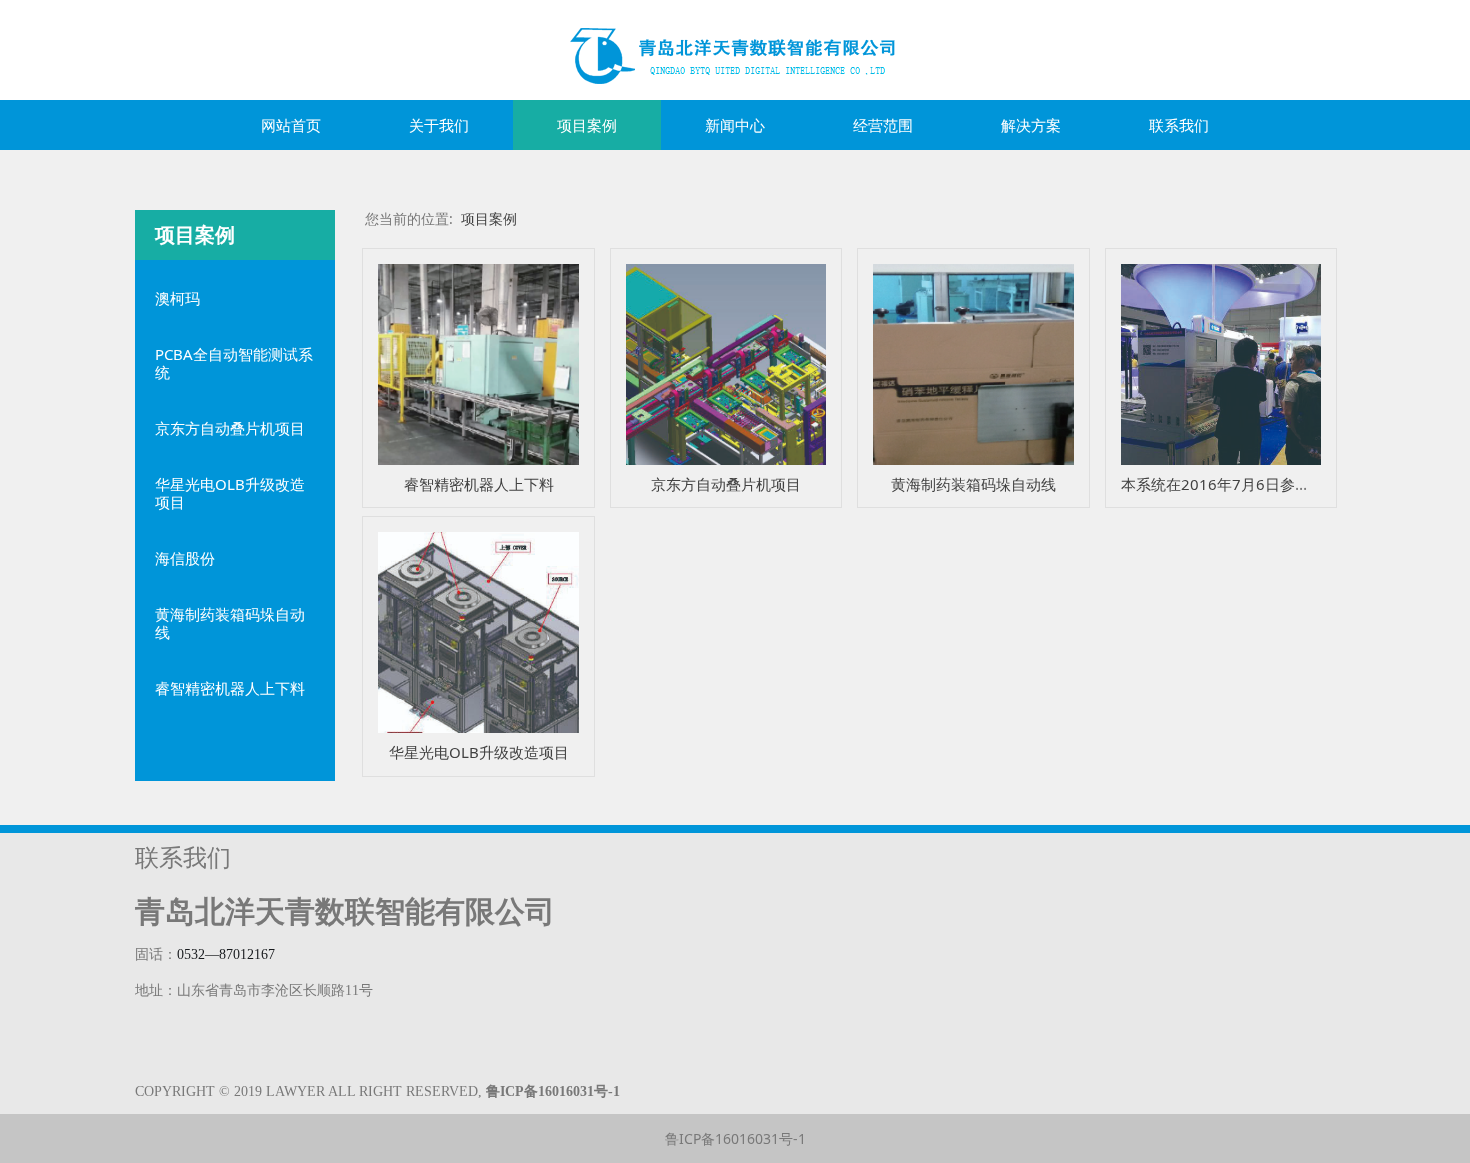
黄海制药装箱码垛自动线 (230, 623)
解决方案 (1031, 125)
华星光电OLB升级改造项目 (230, 493)
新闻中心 (735, 125)
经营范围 (883, 125)
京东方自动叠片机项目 (230, 428)
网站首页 (291, 125)
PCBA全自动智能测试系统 (234, 363)
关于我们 (439, 125)
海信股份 (185, 558)
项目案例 (587, 125)
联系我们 (1179, 125)
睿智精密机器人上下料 (230, 688)
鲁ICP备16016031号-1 (735, 1138)
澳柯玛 (177, 298)
